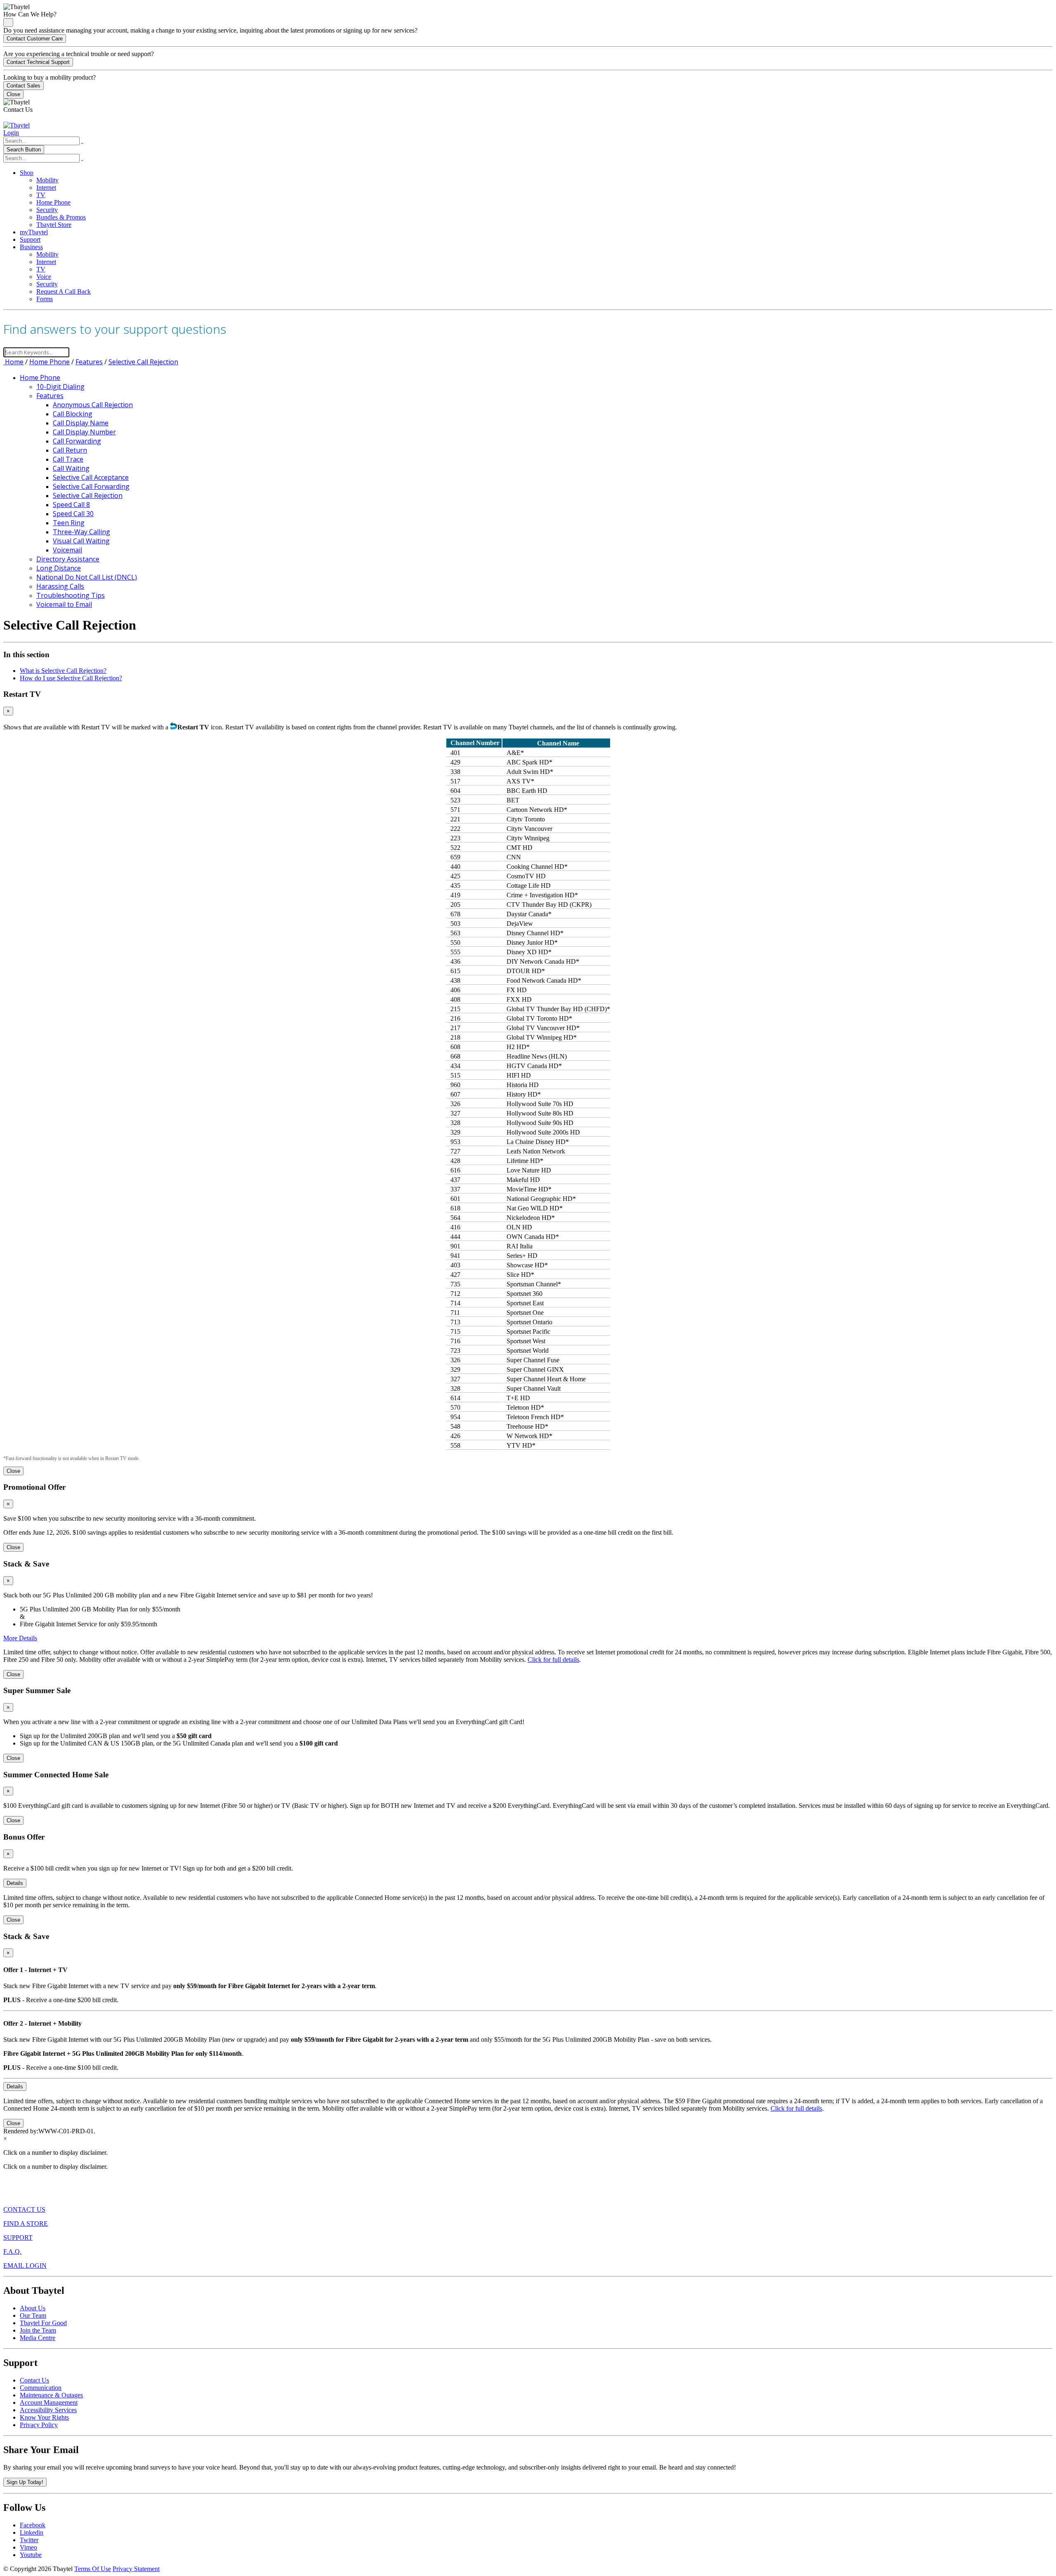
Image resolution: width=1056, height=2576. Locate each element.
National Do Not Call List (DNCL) (87, 577)
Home (13, 362)
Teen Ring (69, 523)
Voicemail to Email (64, 604)
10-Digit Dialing (60, 387)
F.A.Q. (12, 2252)
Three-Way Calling (81, 532)
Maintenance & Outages (51, 2395)
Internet (46, 188)
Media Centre (38, 2338)
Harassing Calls (60, 586)
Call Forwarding (77, 441)
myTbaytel (34, 232)
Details (15, 1883)
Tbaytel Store (54, 225)
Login (11, 133)
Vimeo (28, 2547)
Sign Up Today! (25, 2482)
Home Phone (53, 202)
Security (47, 210)
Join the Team (38, 2330)
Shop (27, 173)
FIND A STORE (26, 2223)
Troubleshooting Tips (71, 595)
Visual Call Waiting (81, 541)
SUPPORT (18, 2237)
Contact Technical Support (38, 62)
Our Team (33, 2315)
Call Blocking (73, 414)
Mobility (47, 180)
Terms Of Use (93, 2569)
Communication (41, 2388)
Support (30, 239)
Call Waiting (71, 468)
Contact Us (34, 2380)
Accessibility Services (48, 2410)
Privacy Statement (136, 2569)
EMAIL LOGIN (25, 2266)
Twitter (29, 2540)
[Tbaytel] (16, 125)
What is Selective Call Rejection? (63, 671)
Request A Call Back (64, 291)
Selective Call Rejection (143, 362)
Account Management (49, 2403)
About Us (33, 2308)
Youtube (31, 2555)
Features (89, 362)
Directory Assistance (68, 559)
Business (31, 247)
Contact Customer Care (35, 39)
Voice (44, 277)
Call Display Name (81, 423)
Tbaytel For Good (43, 2323)
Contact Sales (24, 86)
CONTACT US (24, 2209)
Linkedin (32, 2532)
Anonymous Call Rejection (93, 405)
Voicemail (67, 550)
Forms (45, 299)
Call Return (70, 450)
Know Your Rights (44, 2417)
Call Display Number (84, 432)
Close (13, 94)
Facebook (33, 2525)
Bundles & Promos (61, 217)
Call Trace (68, 459)
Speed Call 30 (73, 514)
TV (41, 195)
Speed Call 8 (71, 505)
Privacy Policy (39, 2425)
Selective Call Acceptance (91, 477)
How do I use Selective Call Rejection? (71, 678)
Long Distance (59, 568)
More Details (20, 1638)
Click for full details (553, 1660)
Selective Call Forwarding (91, 486)
